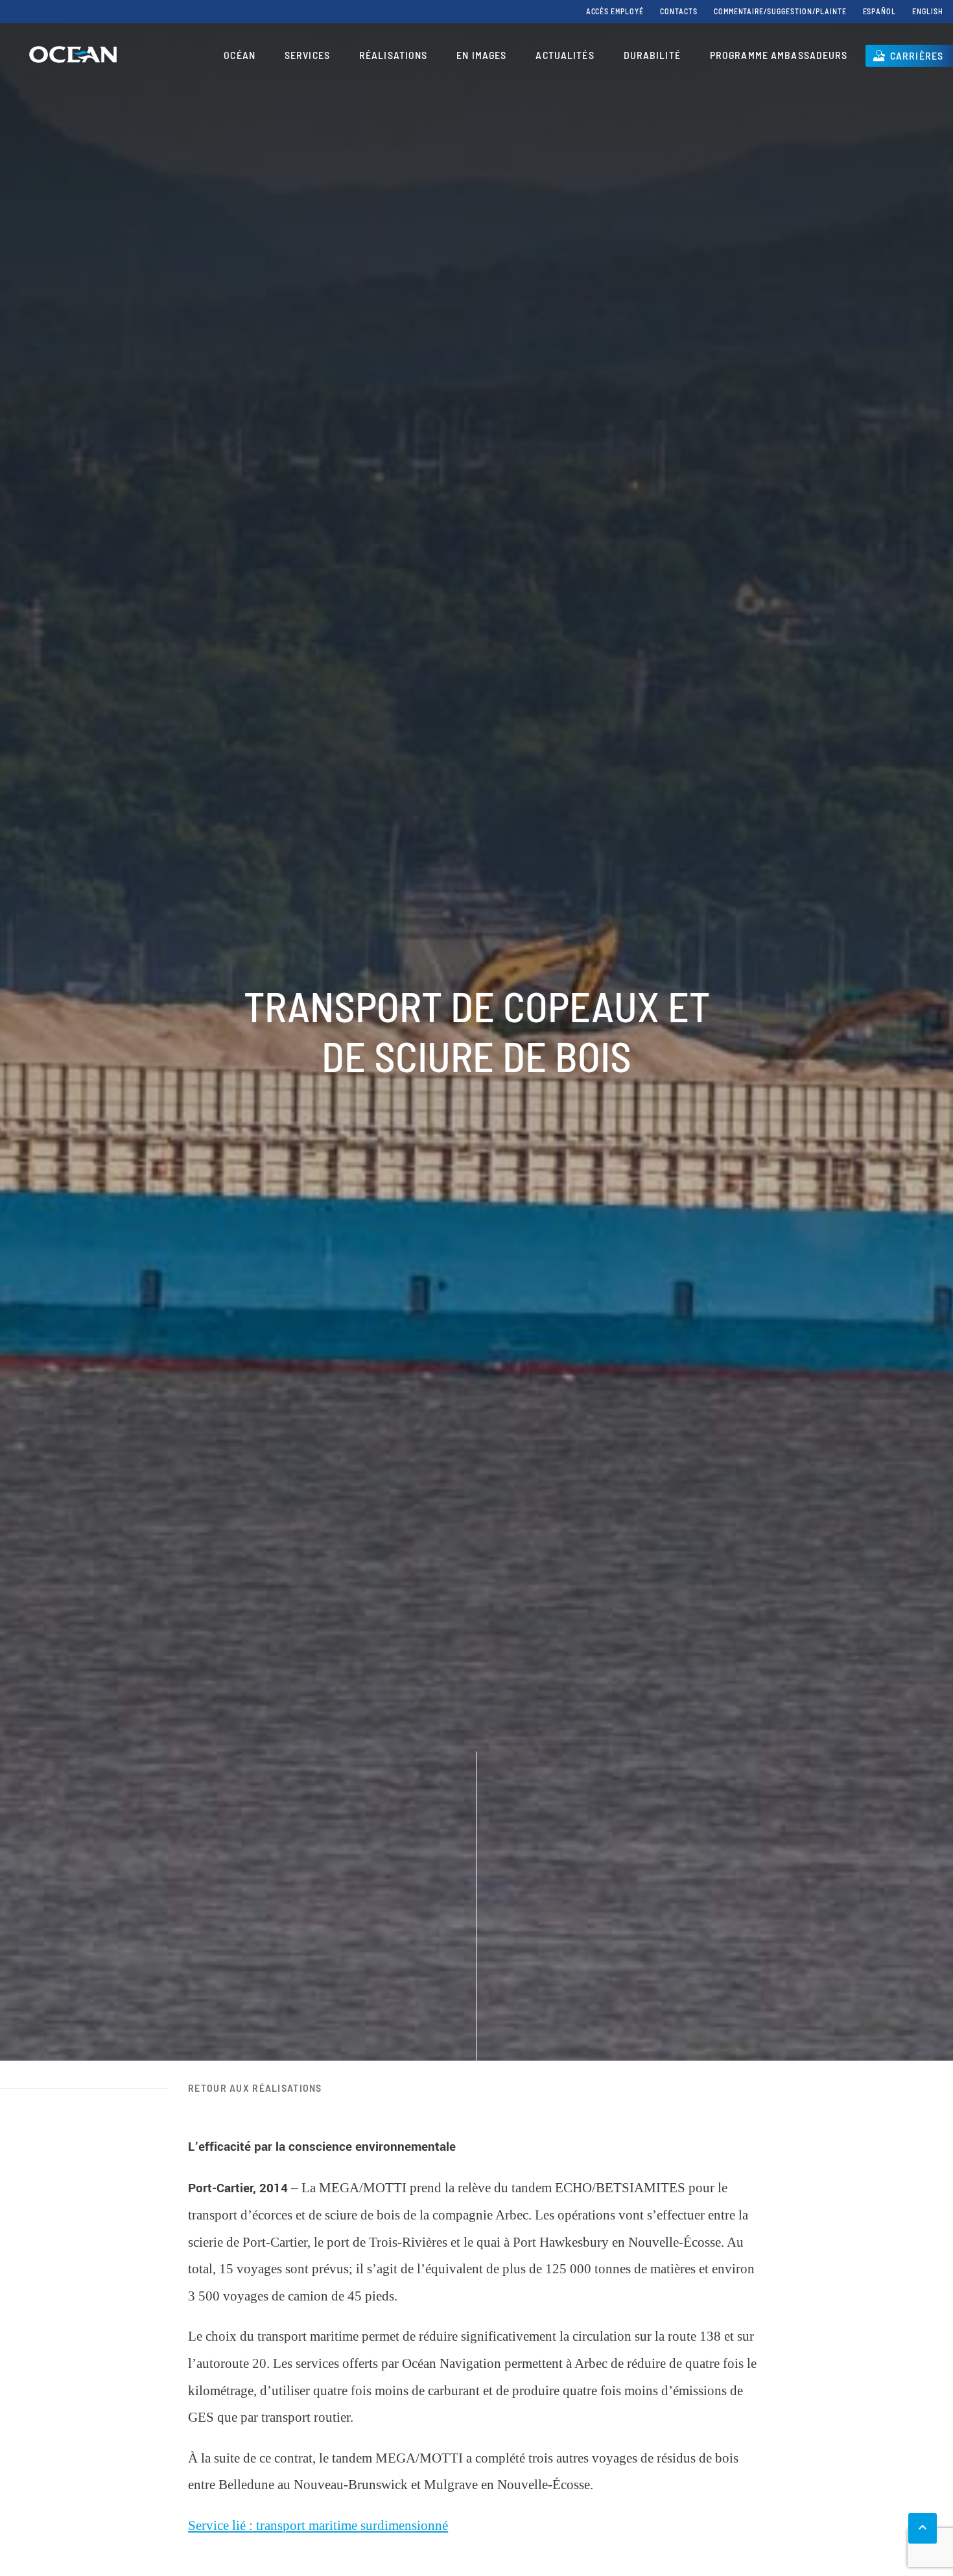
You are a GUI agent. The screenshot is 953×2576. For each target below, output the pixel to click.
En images (481, 55)
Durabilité (652, 55)
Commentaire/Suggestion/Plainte (780, 11)
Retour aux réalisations (255, 2088)
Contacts (679, 11)
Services (307, 55)
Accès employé (615, 11)
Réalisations (393, 55)
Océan (240, 55)
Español (880, 11)
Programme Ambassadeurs (779, 55)
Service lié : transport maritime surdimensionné (318, 2525)
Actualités (565, 55)
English (928, 11)
